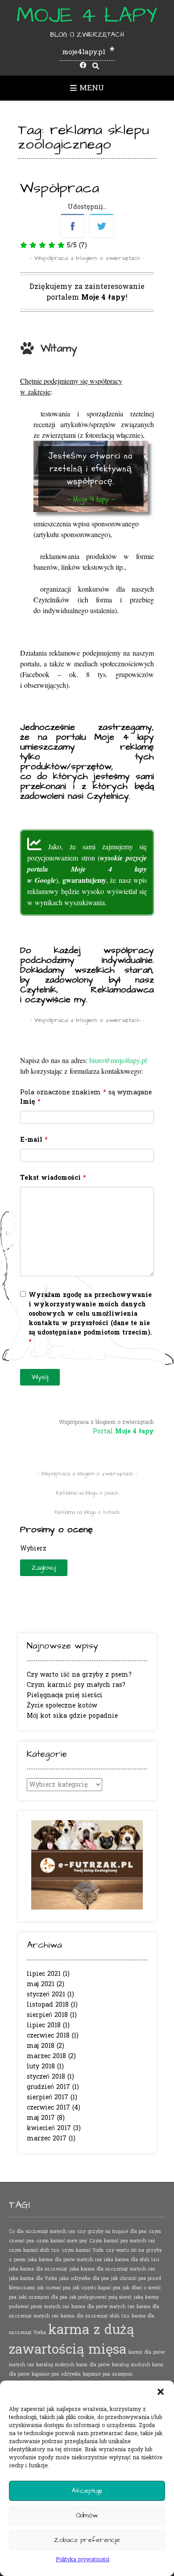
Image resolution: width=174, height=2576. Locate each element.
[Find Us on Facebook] (83, 66)
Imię (30, 1102)
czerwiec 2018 (48, 2036)
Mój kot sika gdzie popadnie (72, 1716)
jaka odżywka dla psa (84, 2278)
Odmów (87, 2515)
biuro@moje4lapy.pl (118, 1060)
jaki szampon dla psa (43, 2297)
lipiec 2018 (44, 2025)
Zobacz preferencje (87, 2540)
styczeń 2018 (46, 2077)
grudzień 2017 (48, 2087)
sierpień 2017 (48, 2097)
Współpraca (60, 188)
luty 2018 (41, 2066)
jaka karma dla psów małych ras (65, 2260)
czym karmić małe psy (62, 2241)
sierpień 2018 (47, 2015)
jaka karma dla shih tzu (132, 2260)
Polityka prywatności (83, 2559)
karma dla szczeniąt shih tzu (95, 2316)
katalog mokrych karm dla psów (73, 2365)
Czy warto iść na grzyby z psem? (79, 1675)
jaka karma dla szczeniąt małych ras (112, 2269)
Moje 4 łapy (87, 16)
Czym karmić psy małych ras (122, 2241)
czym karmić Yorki (83, 2250)
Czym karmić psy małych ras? (76, 1685)
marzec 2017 (47, 2138)
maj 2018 (41, 2046)
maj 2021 (41, 1984)
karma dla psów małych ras (103, 2307)
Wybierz (33, 1549)
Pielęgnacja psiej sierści (65, 1695)
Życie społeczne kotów (62, 1705)
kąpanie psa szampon (108, 2374)
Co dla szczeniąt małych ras (42, 2231)
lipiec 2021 (44, 1974)
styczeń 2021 (46, 1994)
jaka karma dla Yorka (33, 2278)
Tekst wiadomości (53, 1178)
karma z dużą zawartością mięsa (71, 2340)
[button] (161, 2392)
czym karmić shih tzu (34, 2250)
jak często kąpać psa (97, 2288)
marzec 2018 (46, 2056)
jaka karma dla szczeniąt (38, 2269)
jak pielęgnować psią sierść (101, 2297)
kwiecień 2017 (49, 2128)
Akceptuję (87, 2491)
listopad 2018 (48, 2005)
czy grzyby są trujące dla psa (112, 2231)
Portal (123, 1431)
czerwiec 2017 (48, 2108)
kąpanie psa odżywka (56, 2374)
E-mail (34, 1140)
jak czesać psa (54, 2288)
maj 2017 (41, 2118)
